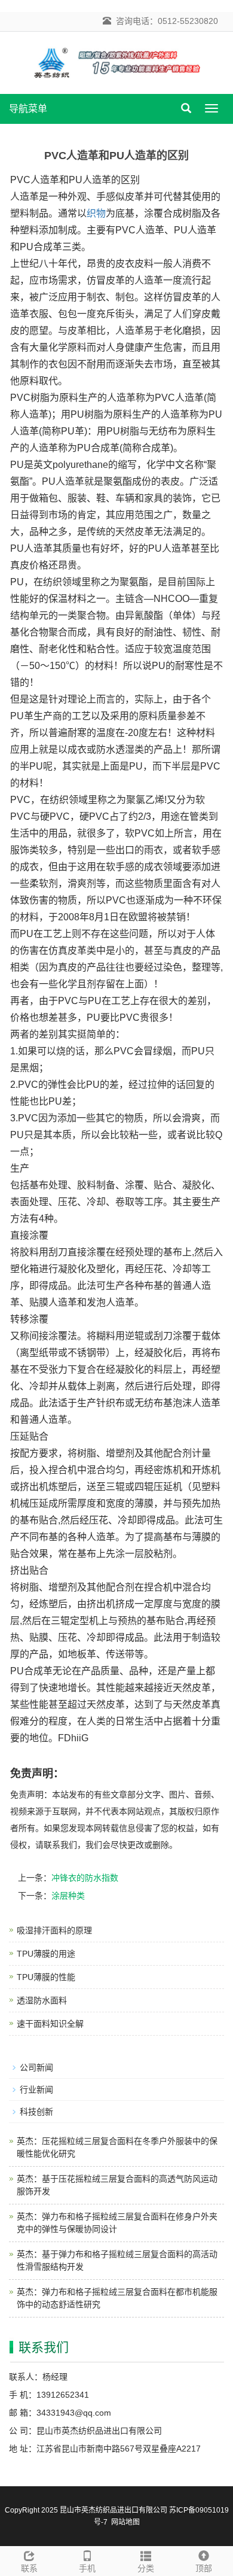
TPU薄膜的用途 (46, 1954)
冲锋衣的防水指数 (85, 1878)
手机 (87, 2568)
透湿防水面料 (42, 2000)
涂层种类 (68, 1896)
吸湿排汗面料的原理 (54, 1930)
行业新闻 (36, 2090)
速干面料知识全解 (50, 2024)
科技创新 (36, 2112)
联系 (29, 2568)
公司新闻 (36, 2067)
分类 (146, 2568)
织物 (96, 213)
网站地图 (125, 2522)
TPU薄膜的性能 (46, 1977)
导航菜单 (28, 109)
